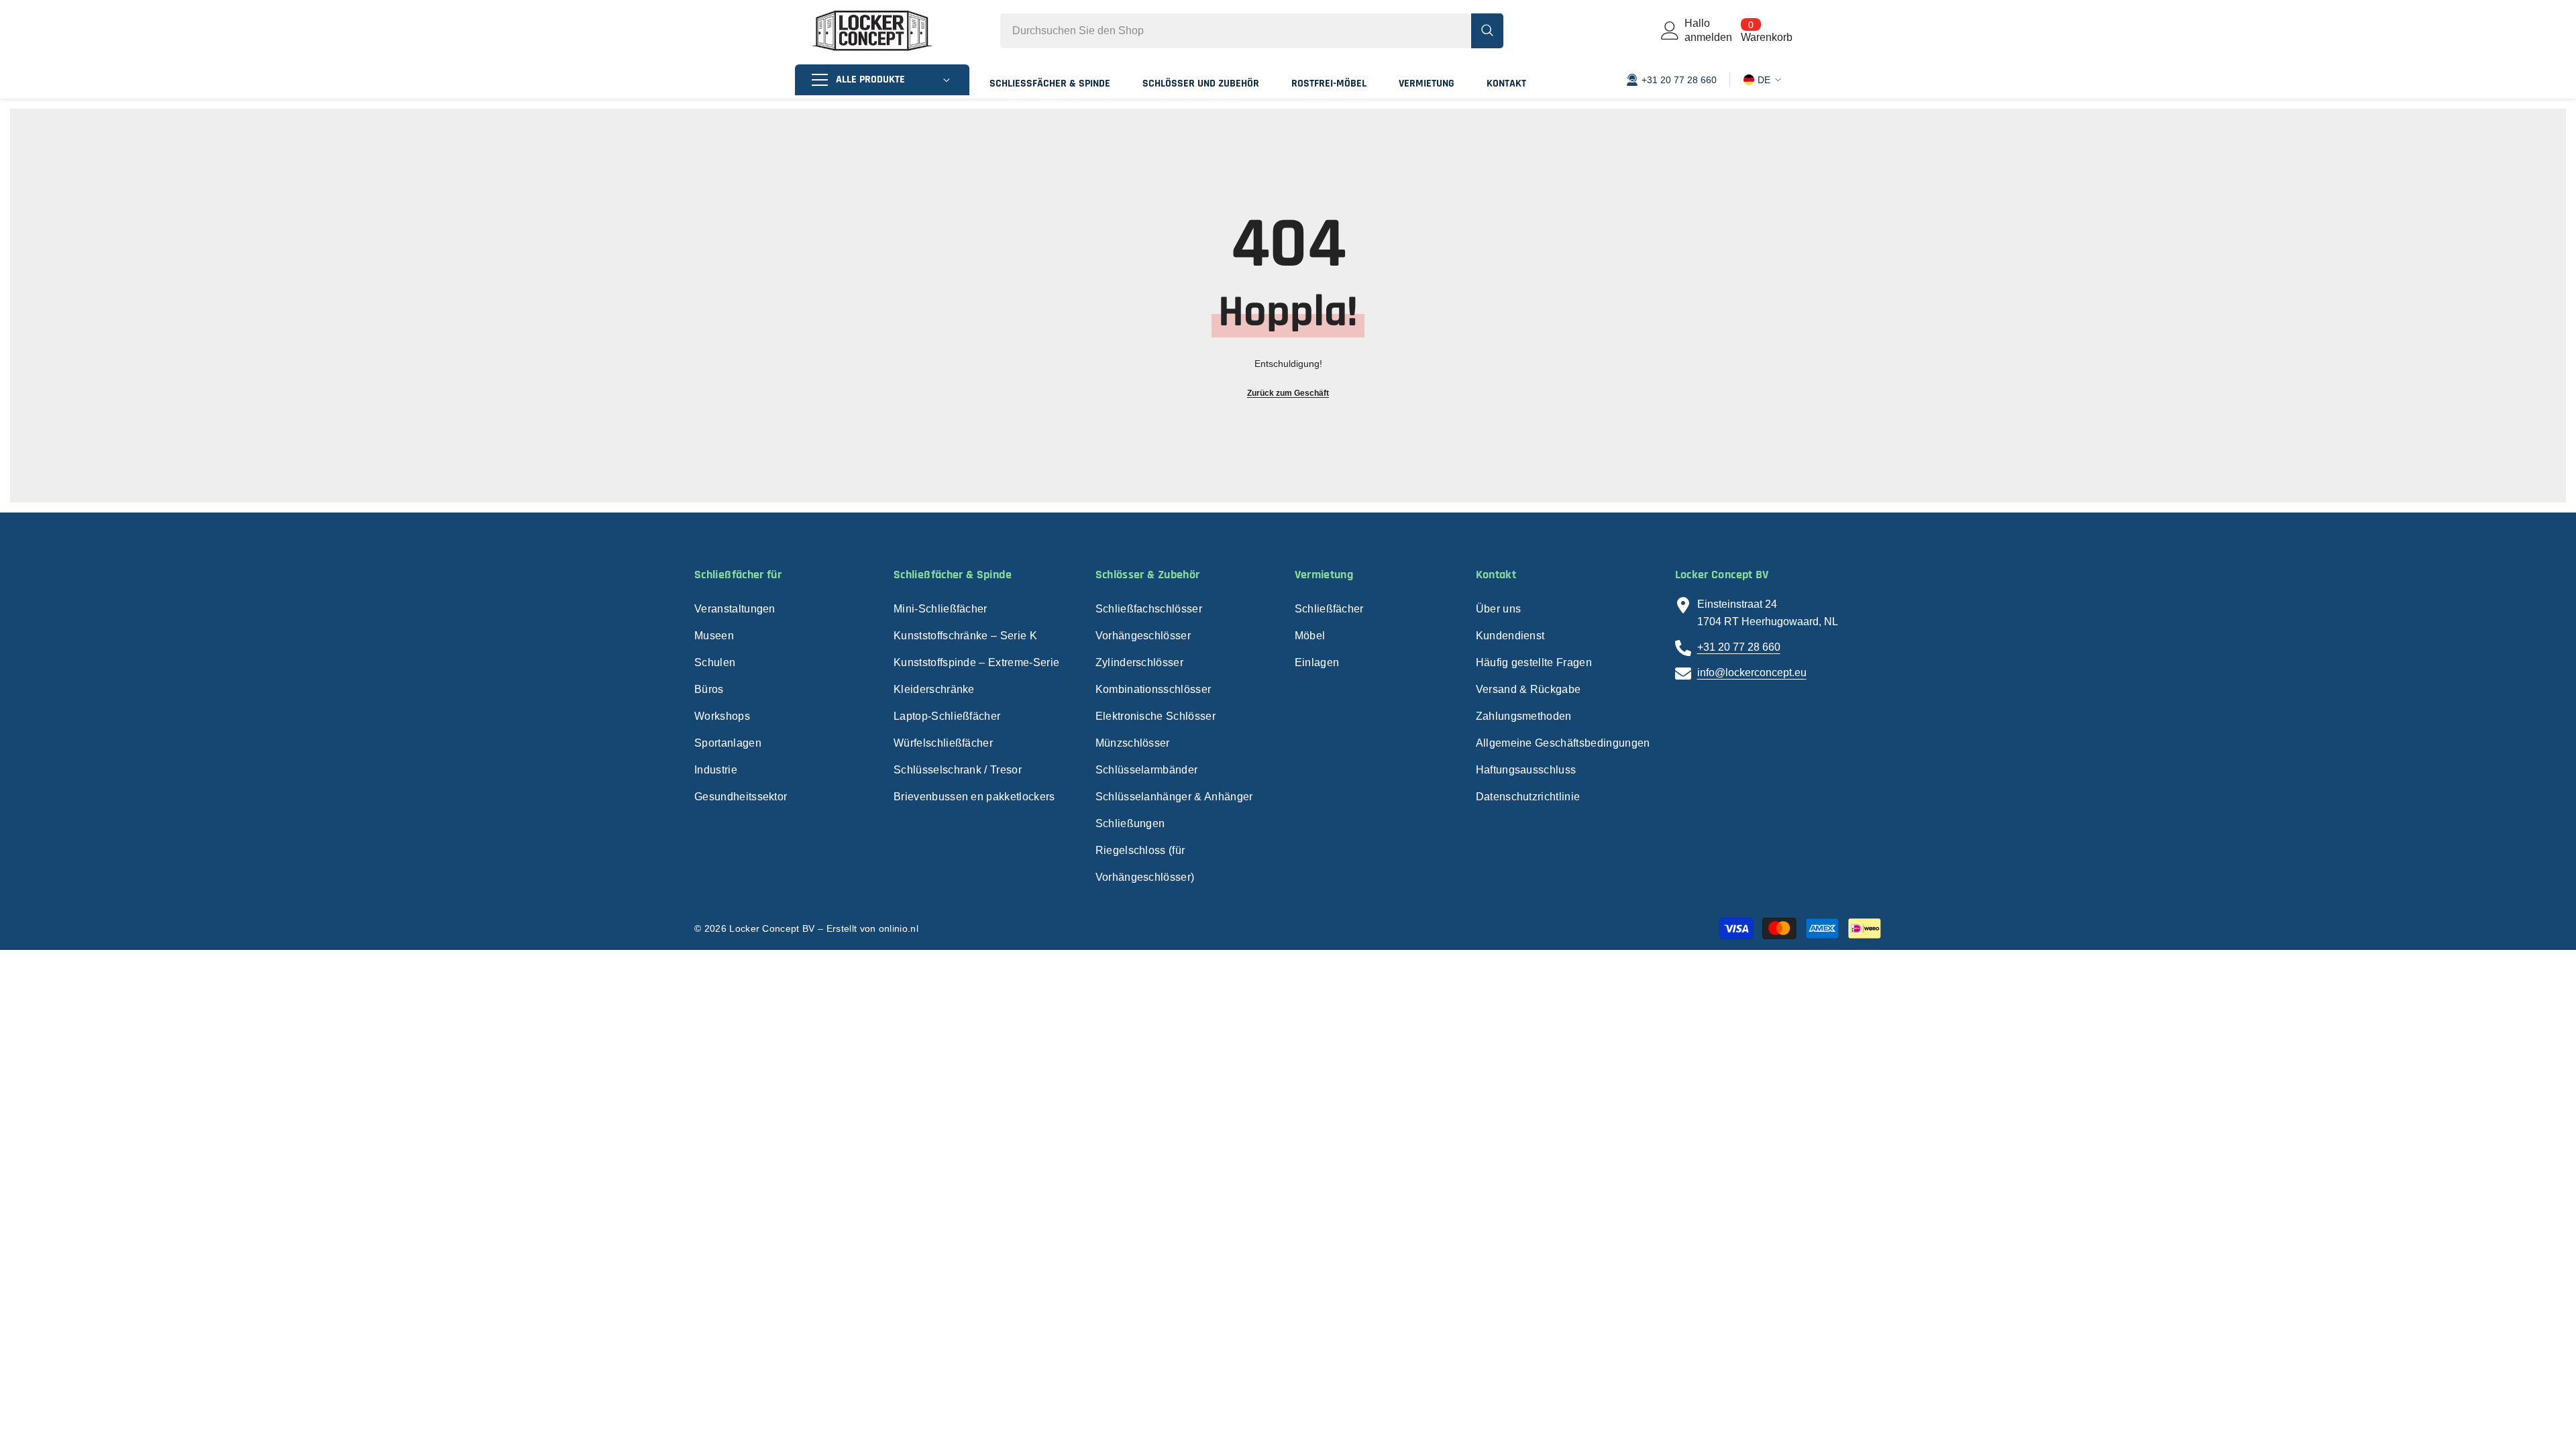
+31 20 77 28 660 (1739, 647)
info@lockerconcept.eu (1752, 673)
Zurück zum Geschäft (1288, 393)
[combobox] (1236, 31)
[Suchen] (1252, 31)
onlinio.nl (899, 928)
